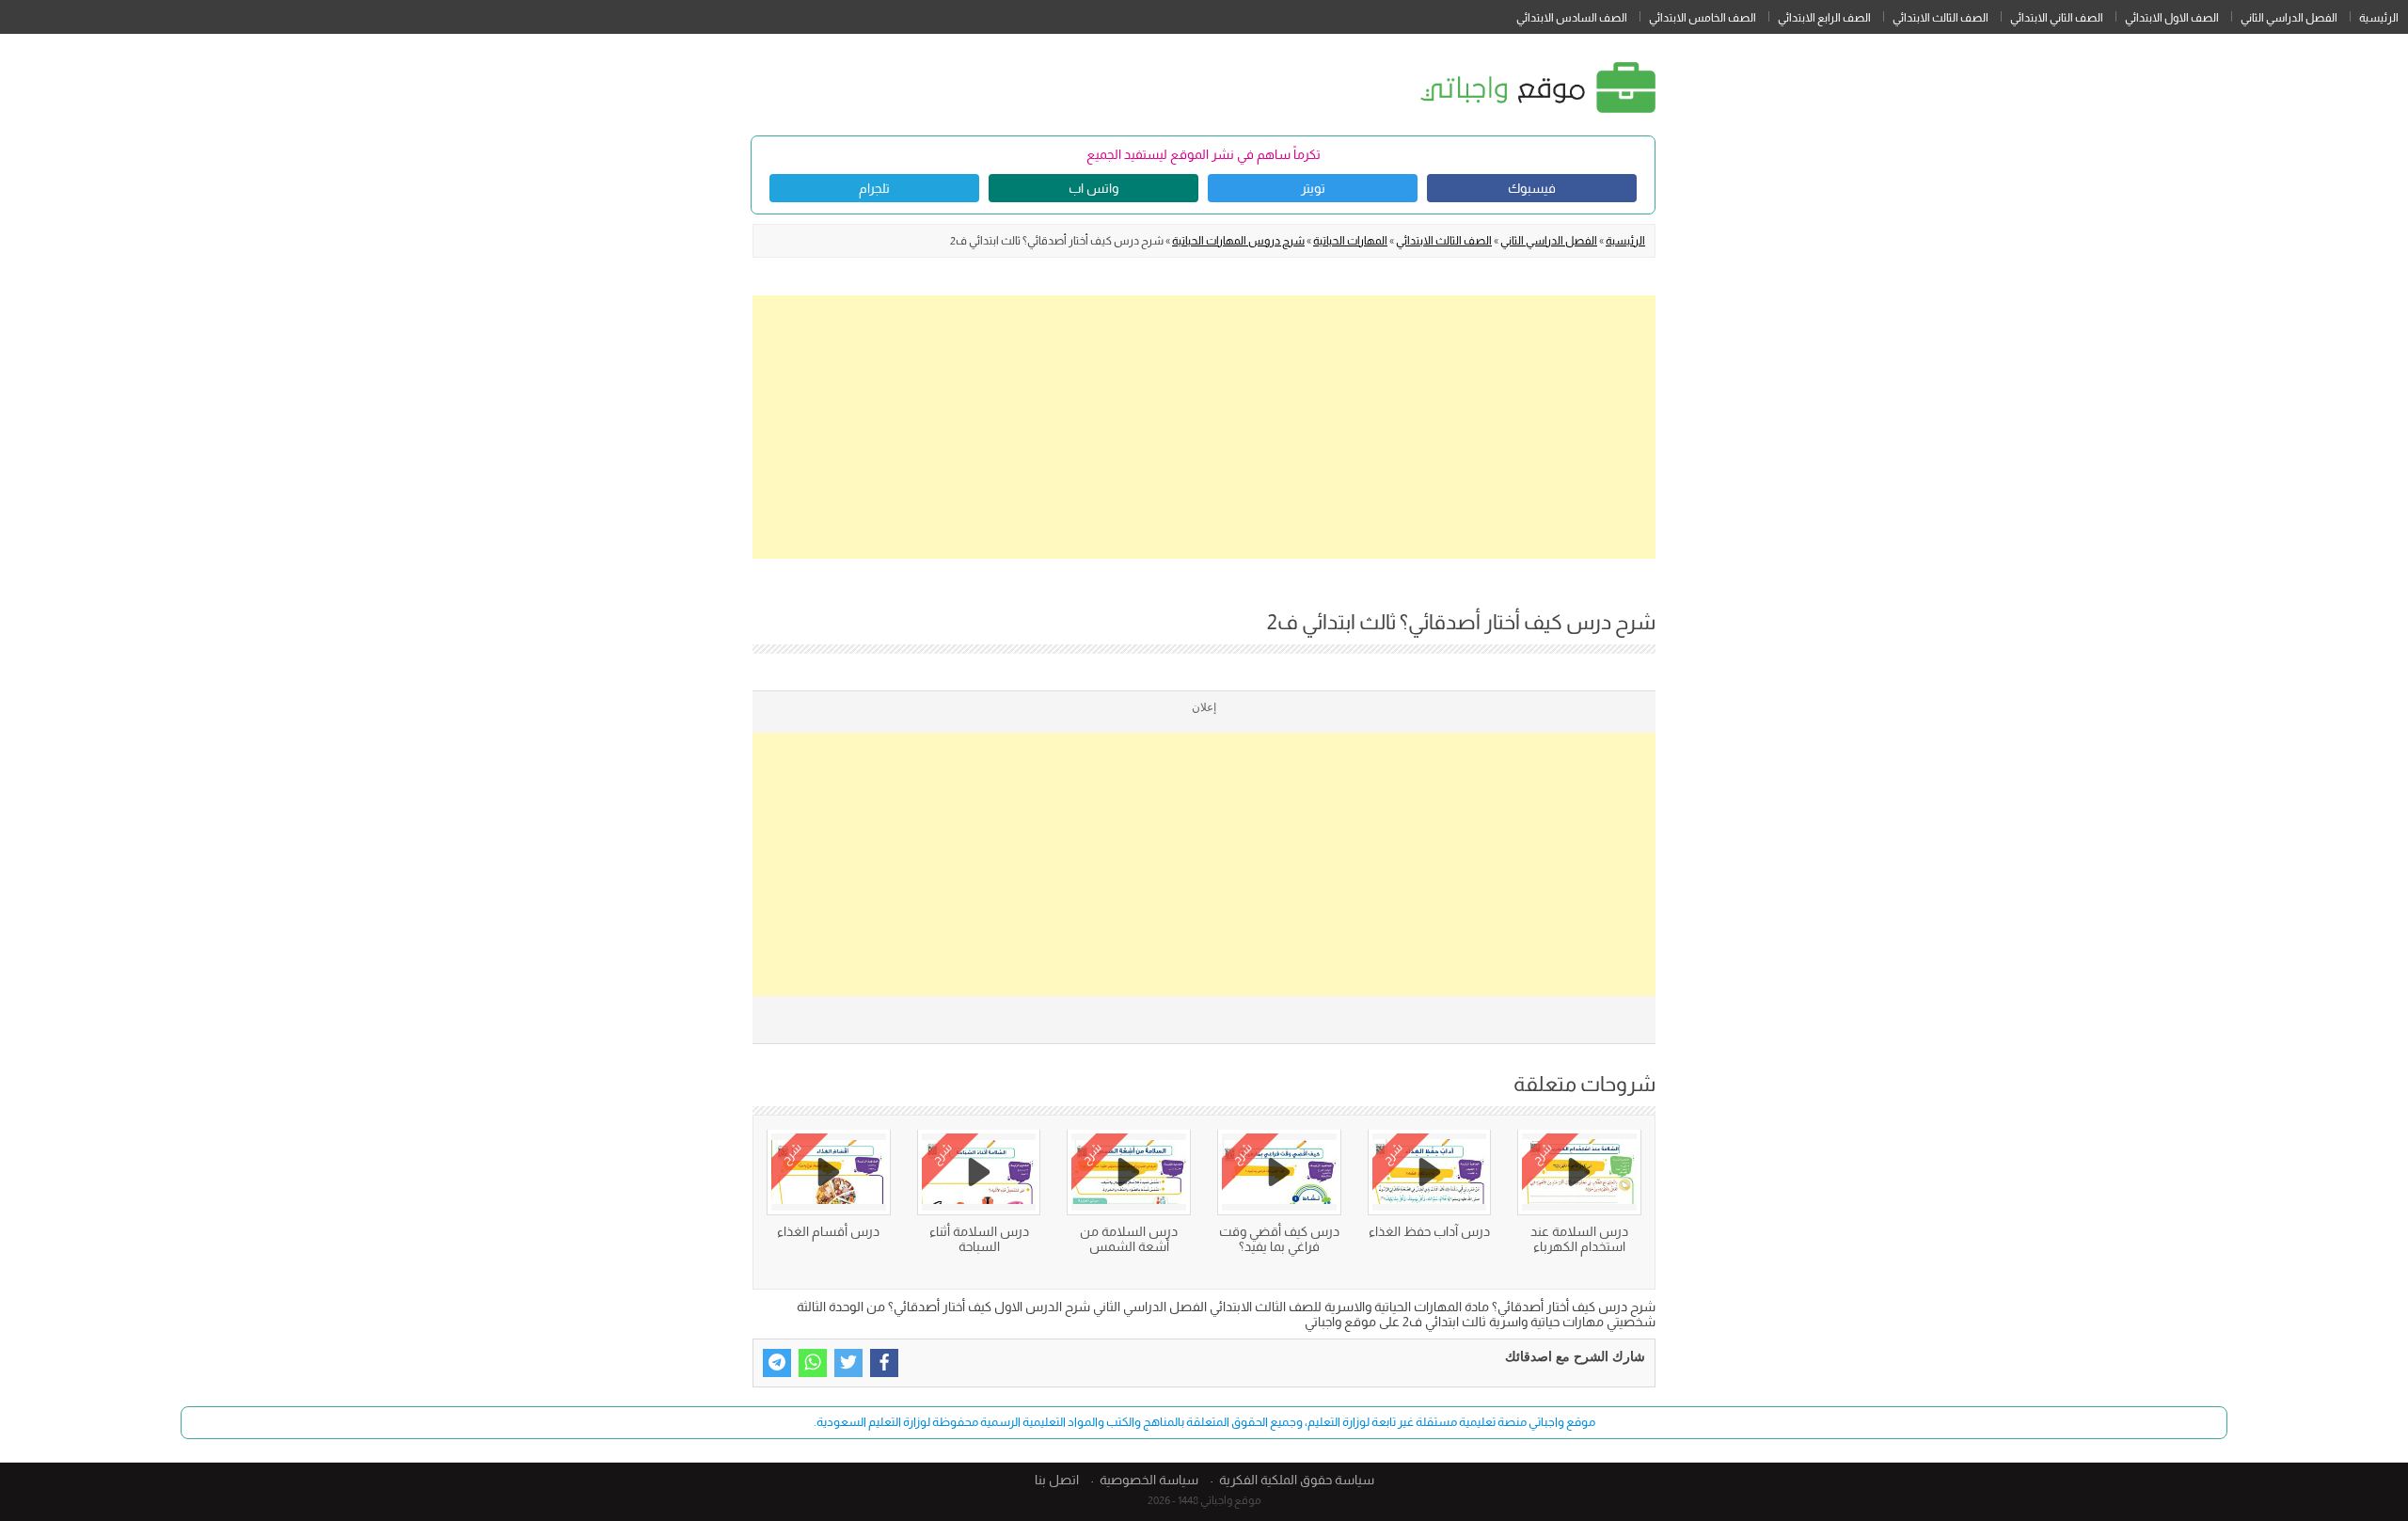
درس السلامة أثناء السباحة (979, 1239)
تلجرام (874, 188)
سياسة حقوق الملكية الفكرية (1297, 1480)
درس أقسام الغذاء (828, 1231)
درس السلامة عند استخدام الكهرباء (1579, 1239)
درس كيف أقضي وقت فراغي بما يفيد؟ (1279, 1239)
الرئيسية (2379, 18)
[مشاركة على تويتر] (848, 1363)
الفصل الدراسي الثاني (2289, 18)
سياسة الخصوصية (1149, 1480)
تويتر (1313, 188)
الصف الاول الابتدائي (2172, 18)
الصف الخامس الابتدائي (1703, 18)
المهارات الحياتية (1350, 241)
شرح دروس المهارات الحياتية (1238, 241)
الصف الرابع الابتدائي (1824, 18)
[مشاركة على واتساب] (813, 1363)
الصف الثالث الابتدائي (1941, 18)
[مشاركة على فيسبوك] (884, 1363)
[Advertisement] (1204, 427)
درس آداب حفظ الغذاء (1429, 1231)
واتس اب (1093, 188)
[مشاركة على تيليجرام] (777, 1363)
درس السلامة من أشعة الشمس (1129, 1239)
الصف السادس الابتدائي (1572, 18)
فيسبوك (1532, 188)
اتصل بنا (1057, 1480)
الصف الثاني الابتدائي (2057, 18)
